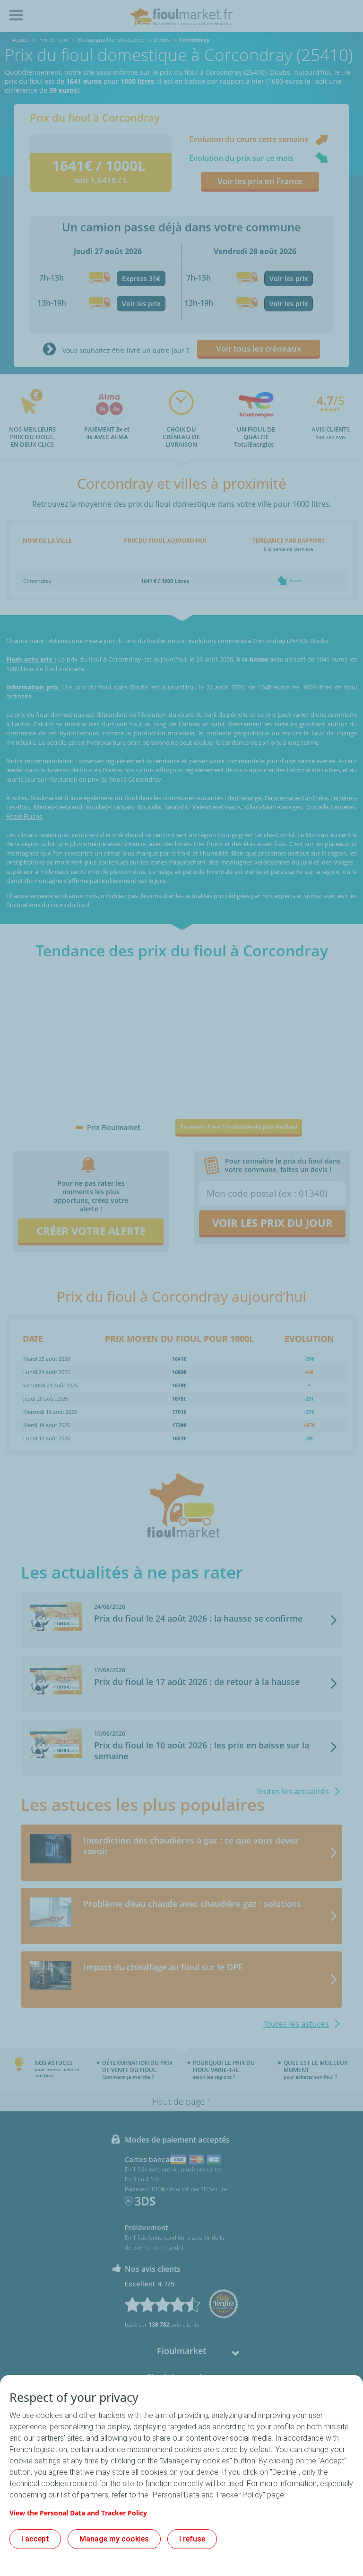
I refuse (192, 2539)
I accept (35, 2539)
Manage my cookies (114, 2539)
